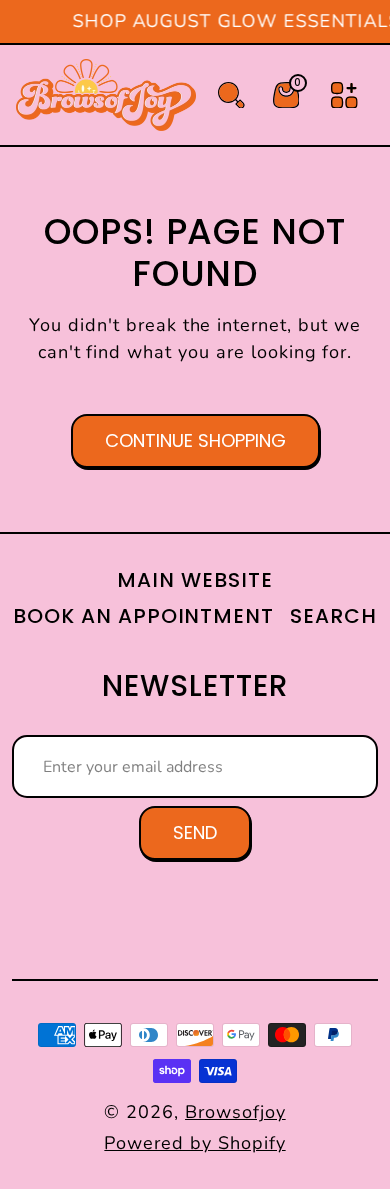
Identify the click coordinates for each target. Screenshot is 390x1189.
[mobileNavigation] (344, 95)
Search (333, 616)
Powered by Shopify (194, 1143)
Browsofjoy (235, 1112)
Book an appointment (143, 616)
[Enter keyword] (231, 95)
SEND (195, 832)
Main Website (195, 580)
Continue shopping (195, 440)
